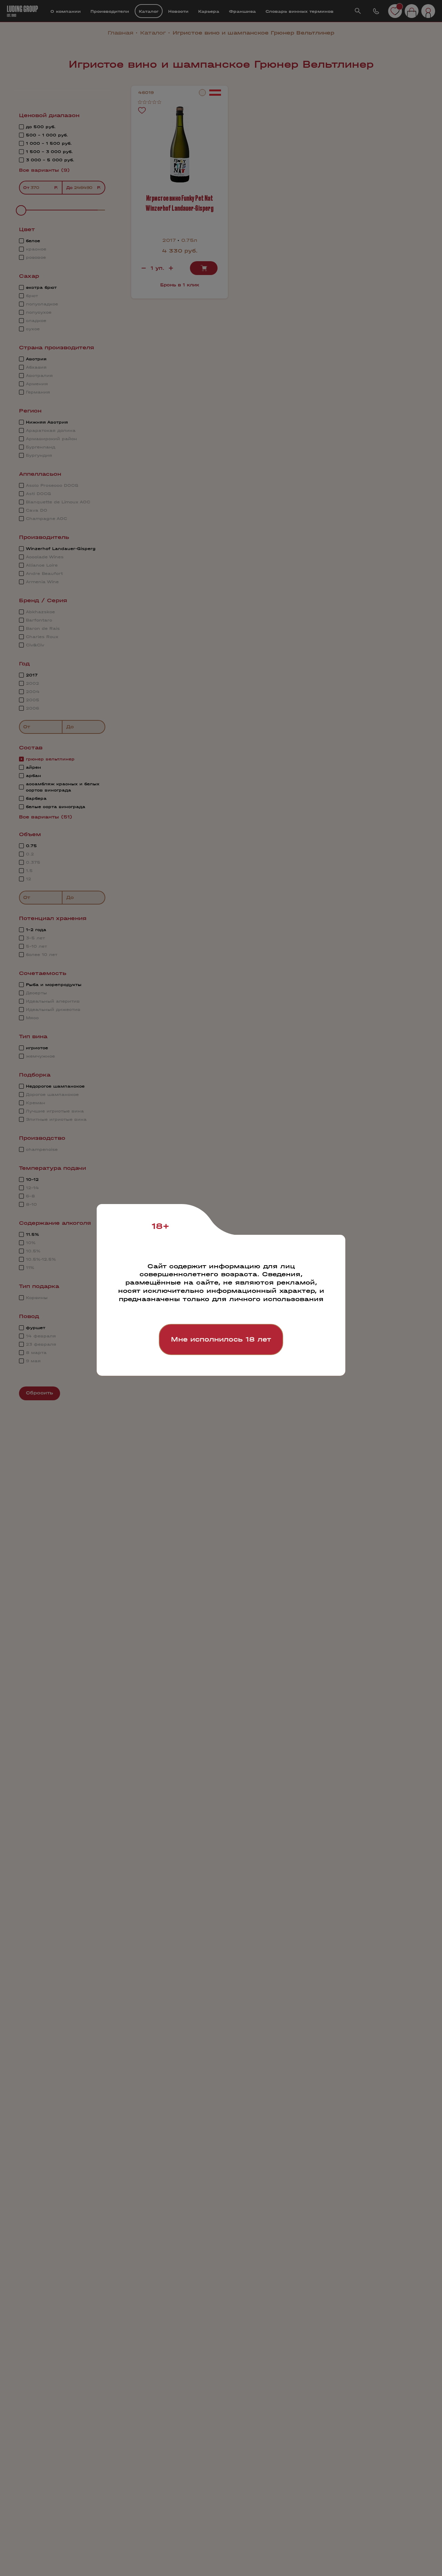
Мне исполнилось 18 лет (221, 1339)
